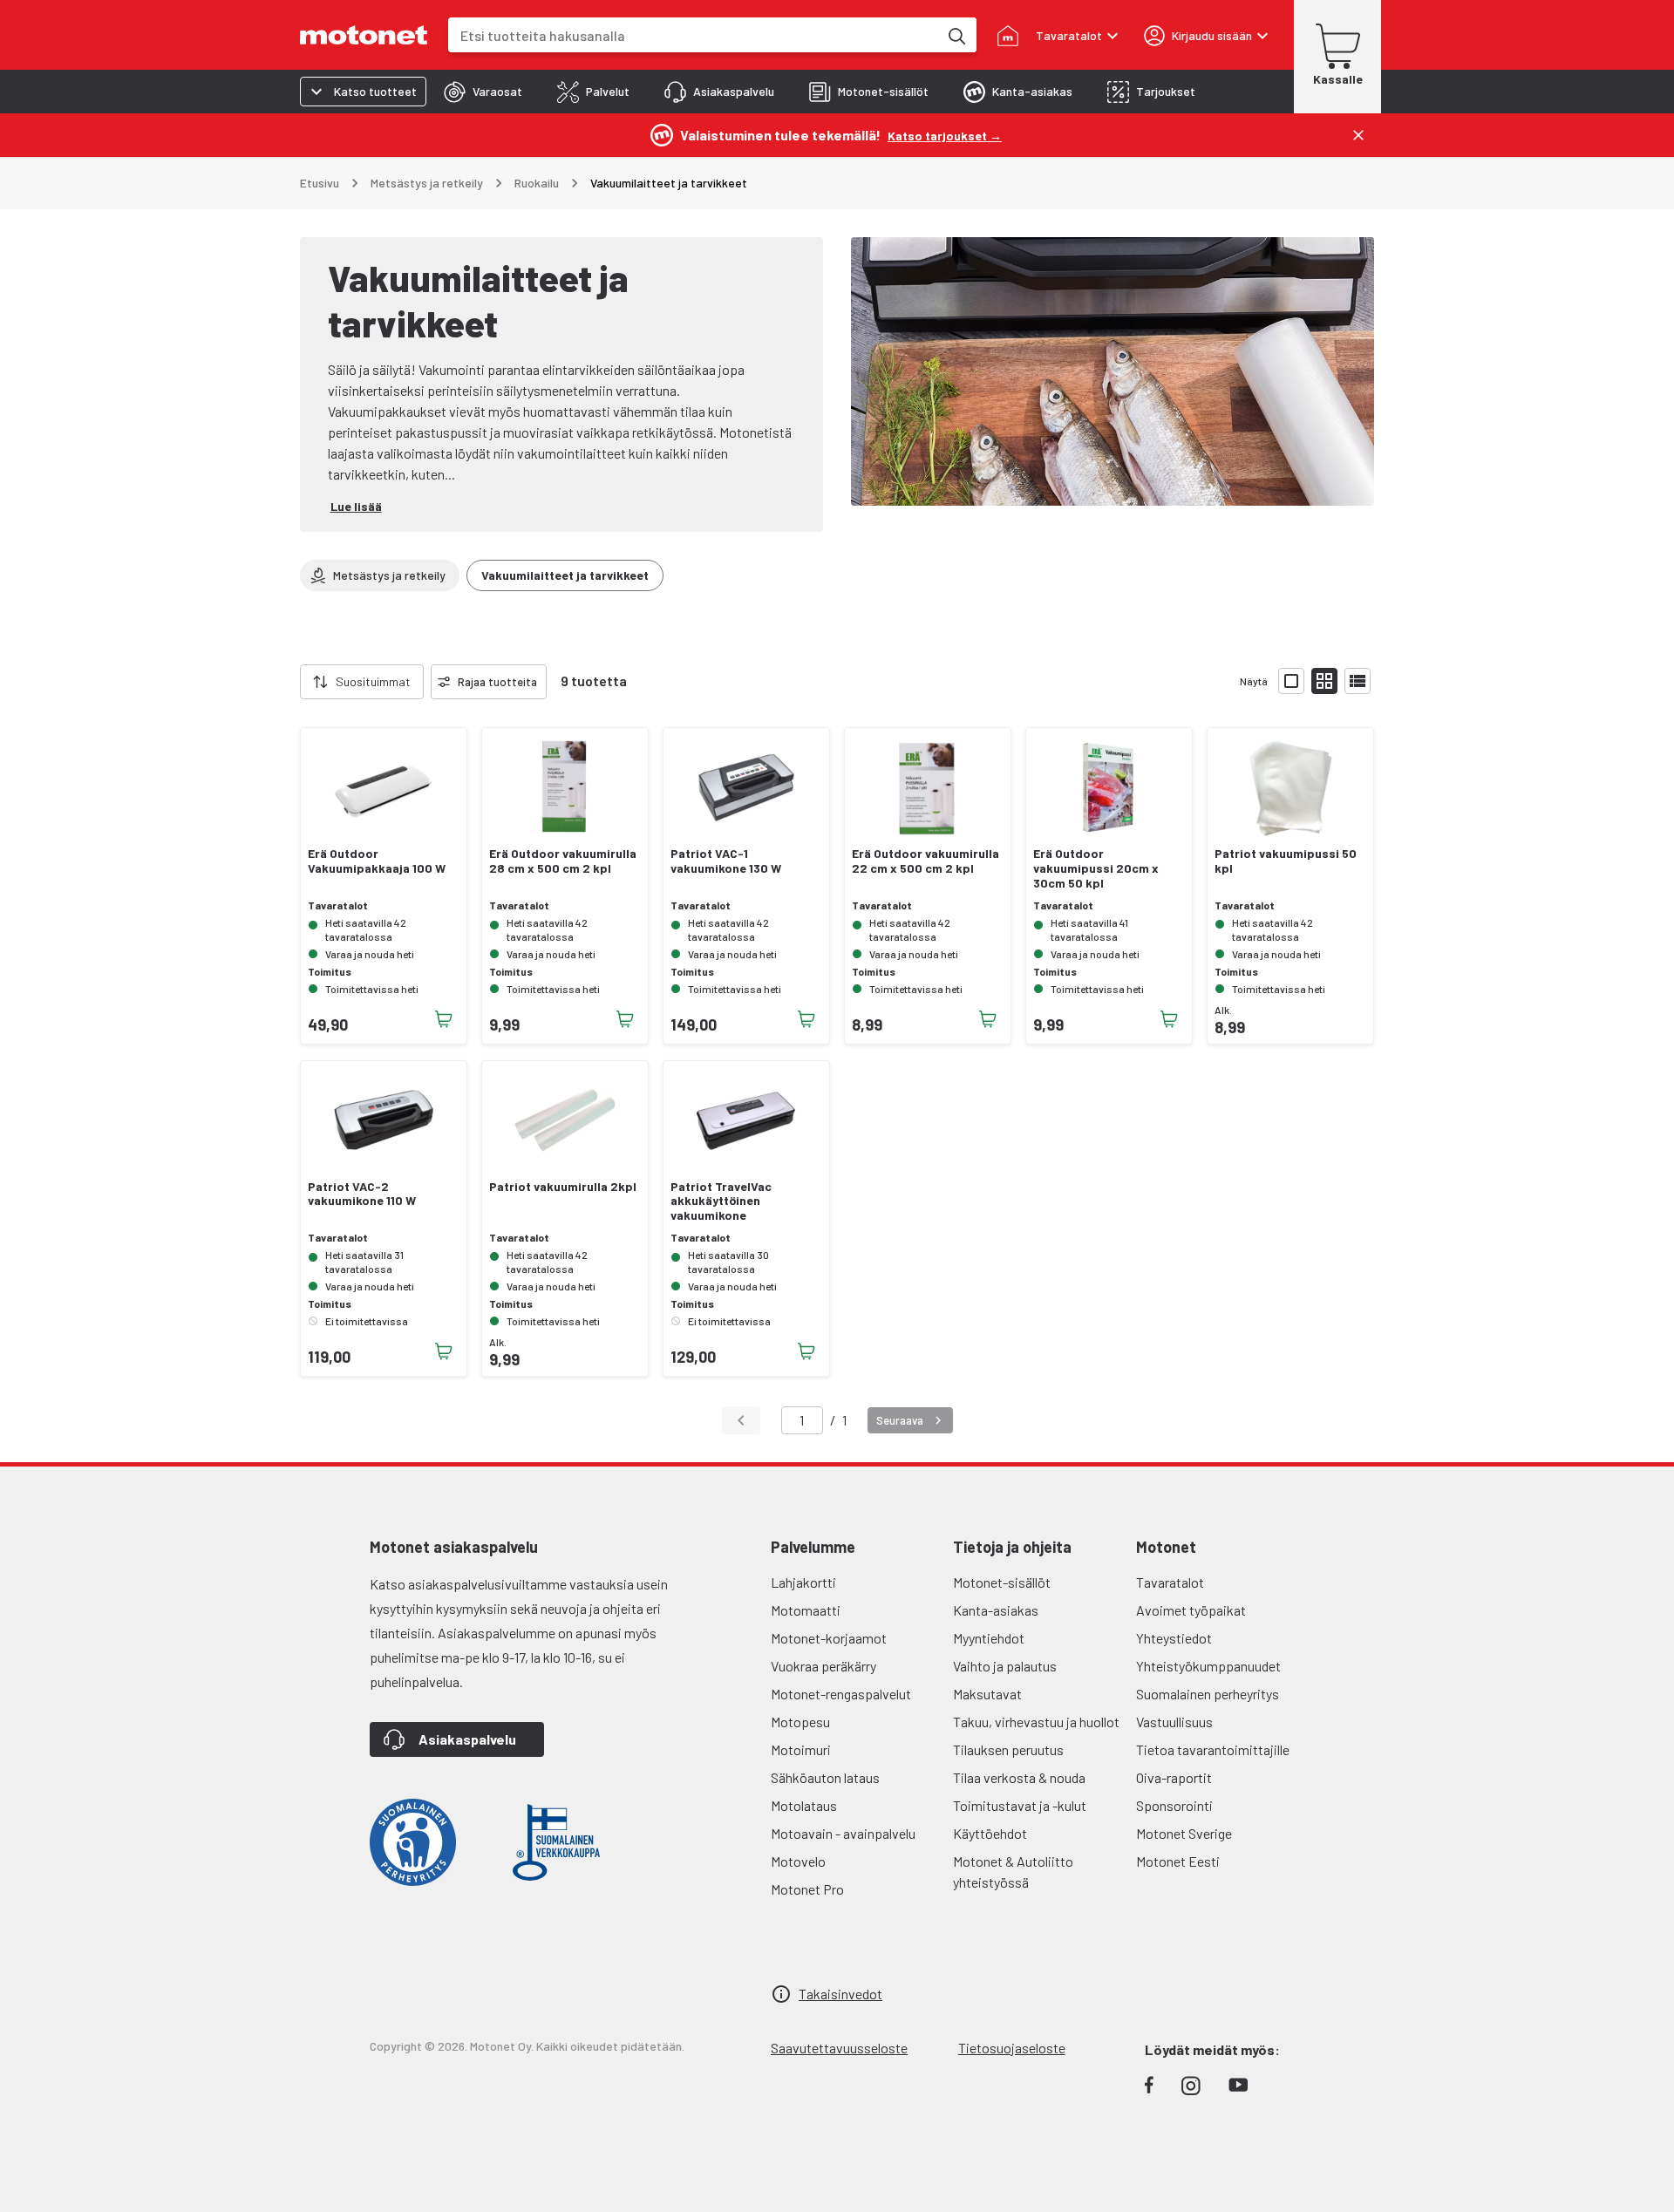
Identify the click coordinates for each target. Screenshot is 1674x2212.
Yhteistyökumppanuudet (1208, 1666)
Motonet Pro (807, 1889)
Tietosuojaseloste (1012, 2048)
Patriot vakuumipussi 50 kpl (1286, 861)
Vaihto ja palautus (1005, 1666)
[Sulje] (1358, 135)
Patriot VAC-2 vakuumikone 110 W (362, 1194)
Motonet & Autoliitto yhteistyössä (1013, 1872)
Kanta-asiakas (996, 1610)
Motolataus (804, 1805)
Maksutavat (987, 1694)
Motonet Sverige (1184, 1833)
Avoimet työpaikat (1191, 1610)
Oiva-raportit (1174, 1777)
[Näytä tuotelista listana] (1358, 681)
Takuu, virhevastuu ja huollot (1036, 1722)
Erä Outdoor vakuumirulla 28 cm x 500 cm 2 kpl (563, 861)
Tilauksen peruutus (1008, 1749)
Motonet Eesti (1178, 1861)
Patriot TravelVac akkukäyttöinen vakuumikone (721, 1201)
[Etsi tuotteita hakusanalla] (956, 35)
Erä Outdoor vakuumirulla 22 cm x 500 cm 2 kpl (925, 861)
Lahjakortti (803, 1582)
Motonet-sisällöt (1002, 1582)
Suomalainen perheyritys (1208, 1694)
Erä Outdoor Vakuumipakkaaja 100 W (377, 861)
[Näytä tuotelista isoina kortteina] (1291, 681)
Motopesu (800, 1722)
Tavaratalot (1170, 1582)
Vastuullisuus (1174, 1722)
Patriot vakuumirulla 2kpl (563, 1187)
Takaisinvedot (840, 1994)
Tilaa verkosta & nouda (1019, 1777)
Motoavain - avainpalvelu (843, 1833)
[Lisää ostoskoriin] (444, 1019)
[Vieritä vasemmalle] (289, 682)
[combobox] (693, 35)
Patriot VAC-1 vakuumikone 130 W (726, 861)
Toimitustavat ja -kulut (1020, 1805)
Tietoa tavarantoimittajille (1213, 1749)
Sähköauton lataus (825, 1777)
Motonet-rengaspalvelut (841, 1694)
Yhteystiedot (1174, 1638)
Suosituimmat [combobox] (373, 681)
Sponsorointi (1174, 1805)
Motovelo (798, 1861)
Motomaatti (806, 1610)
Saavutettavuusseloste (839, 2048)
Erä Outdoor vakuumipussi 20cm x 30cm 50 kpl (1096, 868)
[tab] (483, 92)
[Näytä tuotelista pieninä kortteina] (1324, 681)
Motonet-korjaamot (829, 1638)
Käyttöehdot (990, 1833)
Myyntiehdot (989, 1638)
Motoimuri (801, 1749)
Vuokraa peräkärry (823, 1666)
